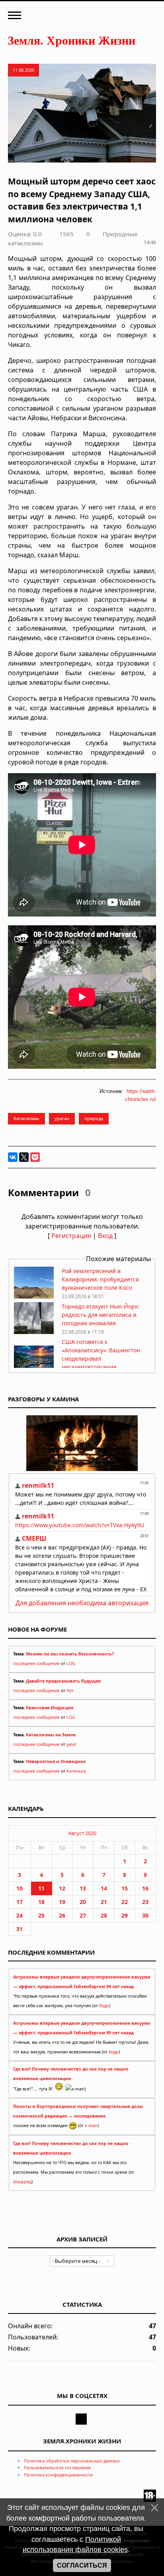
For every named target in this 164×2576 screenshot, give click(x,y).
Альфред (22, 2182)
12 (62, 1888)
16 (145, 1888)
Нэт (70, 1691)
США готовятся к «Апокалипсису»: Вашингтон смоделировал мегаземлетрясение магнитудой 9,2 (101, 1359)
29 (125, 1915)
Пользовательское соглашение (57, 2467)
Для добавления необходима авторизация (82, 1603)
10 (20, 1888)
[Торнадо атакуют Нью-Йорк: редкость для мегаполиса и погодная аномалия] (34, 1332)
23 (145, 1902)
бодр (104, 2006)
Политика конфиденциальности (58, 2475)
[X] (24, 1157)
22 (125, 1902)
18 (41, 1902)
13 (83, 1888)
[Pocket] (35, 1157)
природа (94, 1118)
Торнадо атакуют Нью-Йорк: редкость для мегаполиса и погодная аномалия (101, 1315)
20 (83, 1902)
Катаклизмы (26, 1118)
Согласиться (82, 2565)
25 (41, 1915)
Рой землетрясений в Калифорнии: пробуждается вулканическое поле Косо (100, 1279)
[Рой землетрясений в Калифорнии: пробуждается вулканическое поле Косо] (34, 1296)
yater (71, 1744)
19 (62, 1902)
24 (20, 1915)
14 (104, 1888)
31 (20, 1929)
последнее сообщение (36, 1663)
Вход (105, 1236)
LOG (71, 1663)
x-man (91, 2125)
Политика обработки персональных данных (72, 2461)
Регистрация (71, 1236)
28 (104, 1915)
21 (104, 1902)
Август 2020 (82, 1833)
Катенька (76, 1771)
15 (125, 1888)
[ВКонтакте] (13, 1157)
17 (20, 1902)
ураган (62, 1118)
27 (83, 1915)
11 (41, 1888)
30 (145, 1915)
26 (62, 1915)
